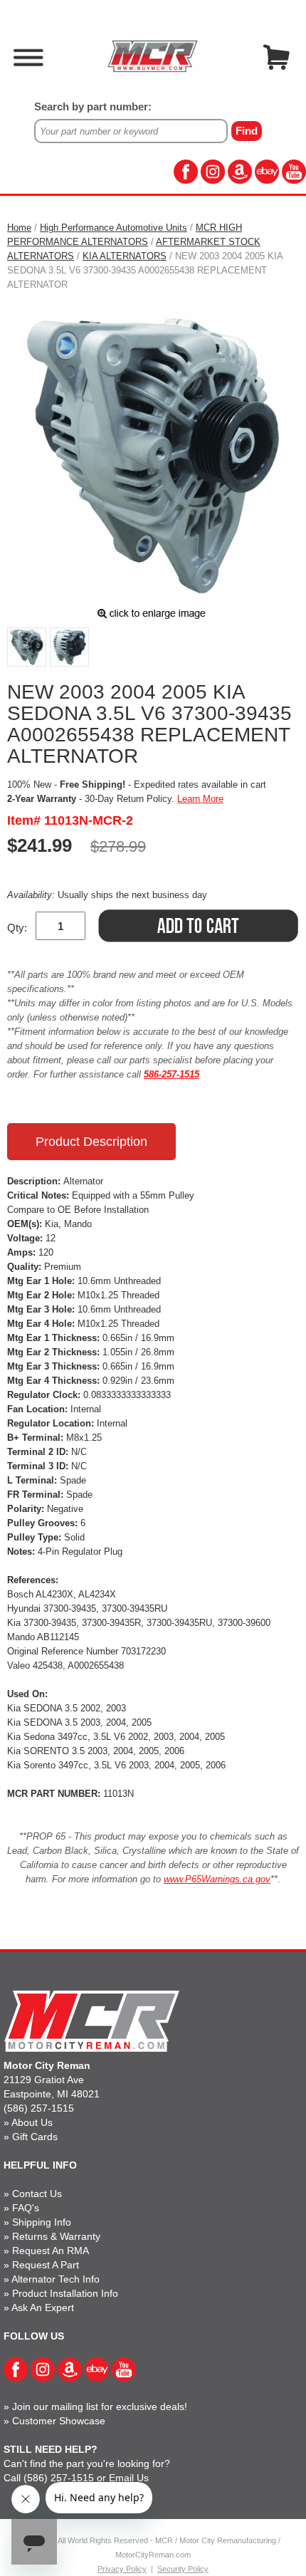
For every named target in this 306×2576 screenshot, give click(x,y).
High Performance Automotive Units (114, 228)
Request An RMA (51, 2251)
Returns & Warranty (56, 2236)
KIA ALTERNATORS (125, 256)
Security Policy (183, 2569)
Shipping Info (42, 2222)
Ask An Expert (43, 2308)
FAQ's (26, 2208)
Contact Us (37, 2194)
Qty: (17, 928)
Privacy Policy (122, 2569)
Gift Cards (35, 2137)
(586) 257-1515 (39, 2108)
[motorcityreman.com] (153, 56)
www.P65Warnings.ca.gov (217, 1879)
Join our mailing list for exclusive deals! (100, 2406)
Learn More (200, 799)
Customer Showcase (59, 2421)
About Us (32, 2122)
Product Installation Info (65, 2293)
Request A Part (46, 2265)
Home (19, 228)
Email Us (129, 2478)
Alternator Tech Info (56, 2279)
